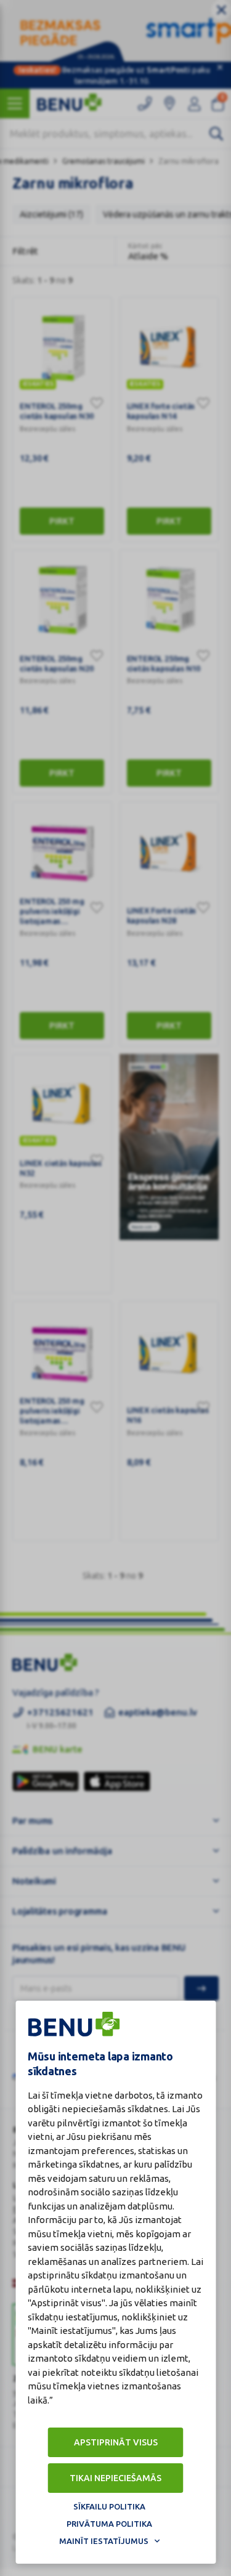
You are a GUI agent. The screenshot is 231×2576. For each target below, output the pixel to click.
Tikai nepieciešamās (115, 2478)
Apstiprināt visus (116, 2442)
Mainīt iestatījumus (104, 2541)
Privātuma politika (109, 2524)
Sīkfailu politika (109, 2506)
